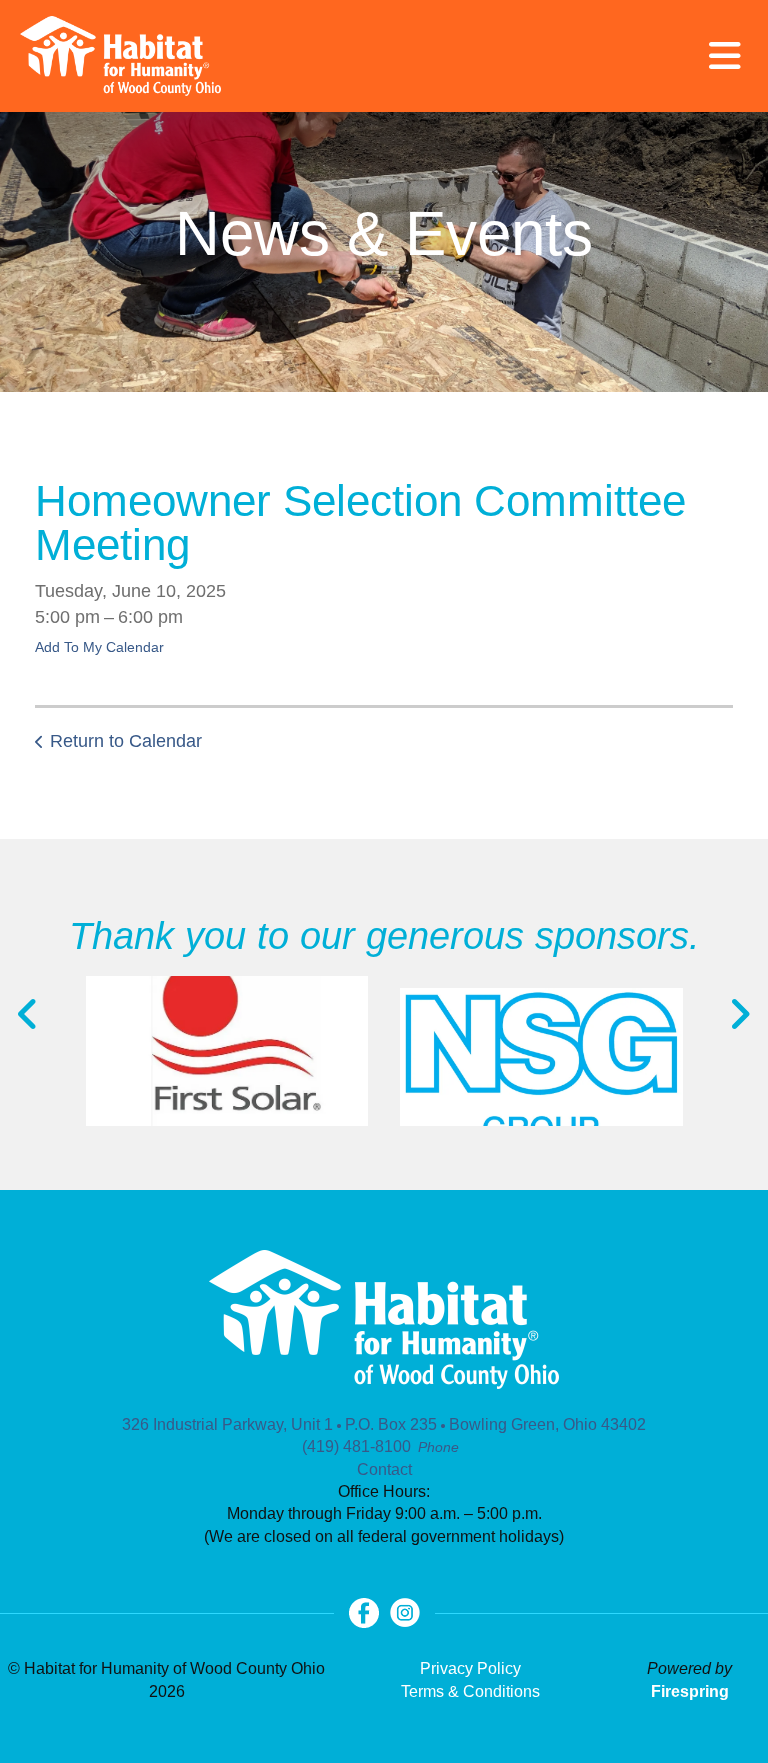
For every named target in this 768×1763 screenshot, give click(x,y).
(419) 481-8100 (356, 1446)
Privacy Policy (470, 1668)
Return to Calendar (126, 741)
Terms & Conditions (470, 1691)
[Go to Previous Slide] (28, 1014)
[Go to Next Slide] (739, 1014)
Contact (384, 1469)
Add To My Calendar (99, 647)
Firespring (690, 1691)
